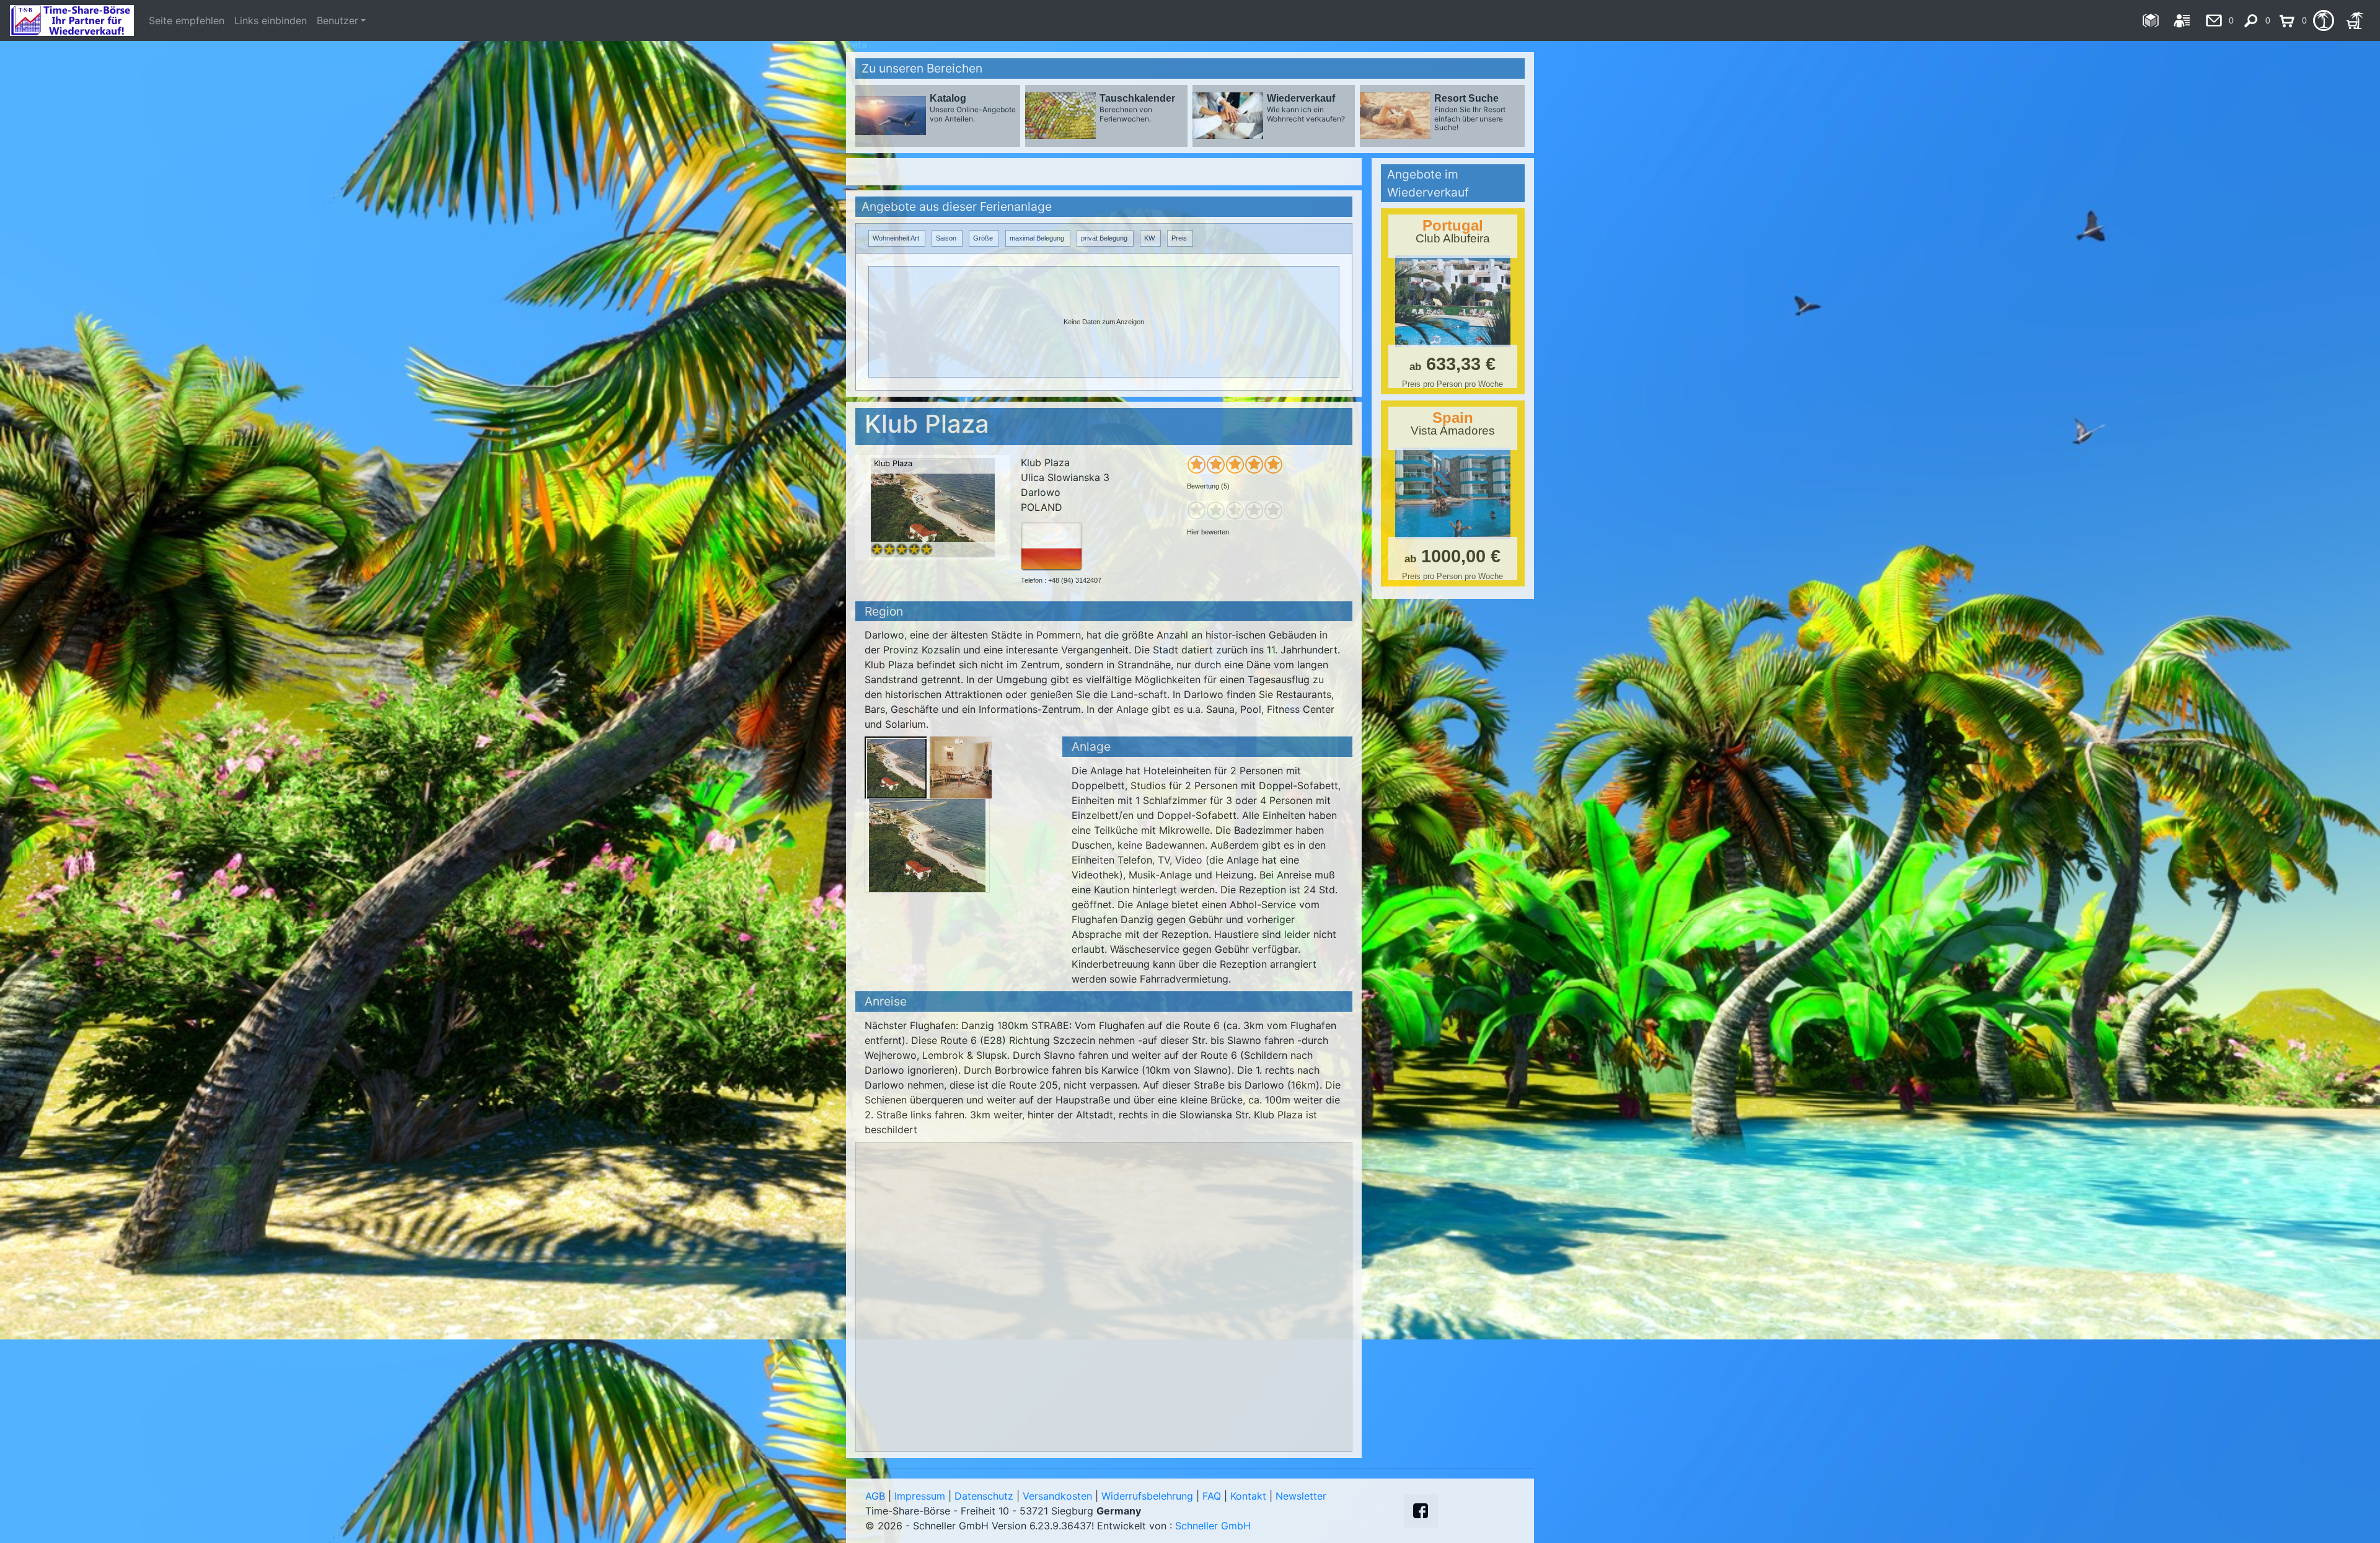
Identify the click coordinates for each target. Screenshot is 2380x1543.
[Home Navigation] (2150, 20)
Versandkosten (1057, 1496)
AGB (875, 1496)
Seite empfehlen (187, 20)
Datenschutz (984, 1496)
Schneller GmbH (1213, 1526)
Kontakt (1248, 1496)
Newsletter (1301, 1496)
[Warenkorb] (2355, 20)
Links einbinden (271, 20)
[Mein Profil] (2182, 20)
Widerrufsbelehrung (1147, 1496)
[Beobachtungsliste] (2323, 20)
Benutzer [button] (337, 20)
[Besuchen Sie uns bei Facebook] (1421, 1511)
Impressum (920, 1496)
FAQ (1212, 1496)
